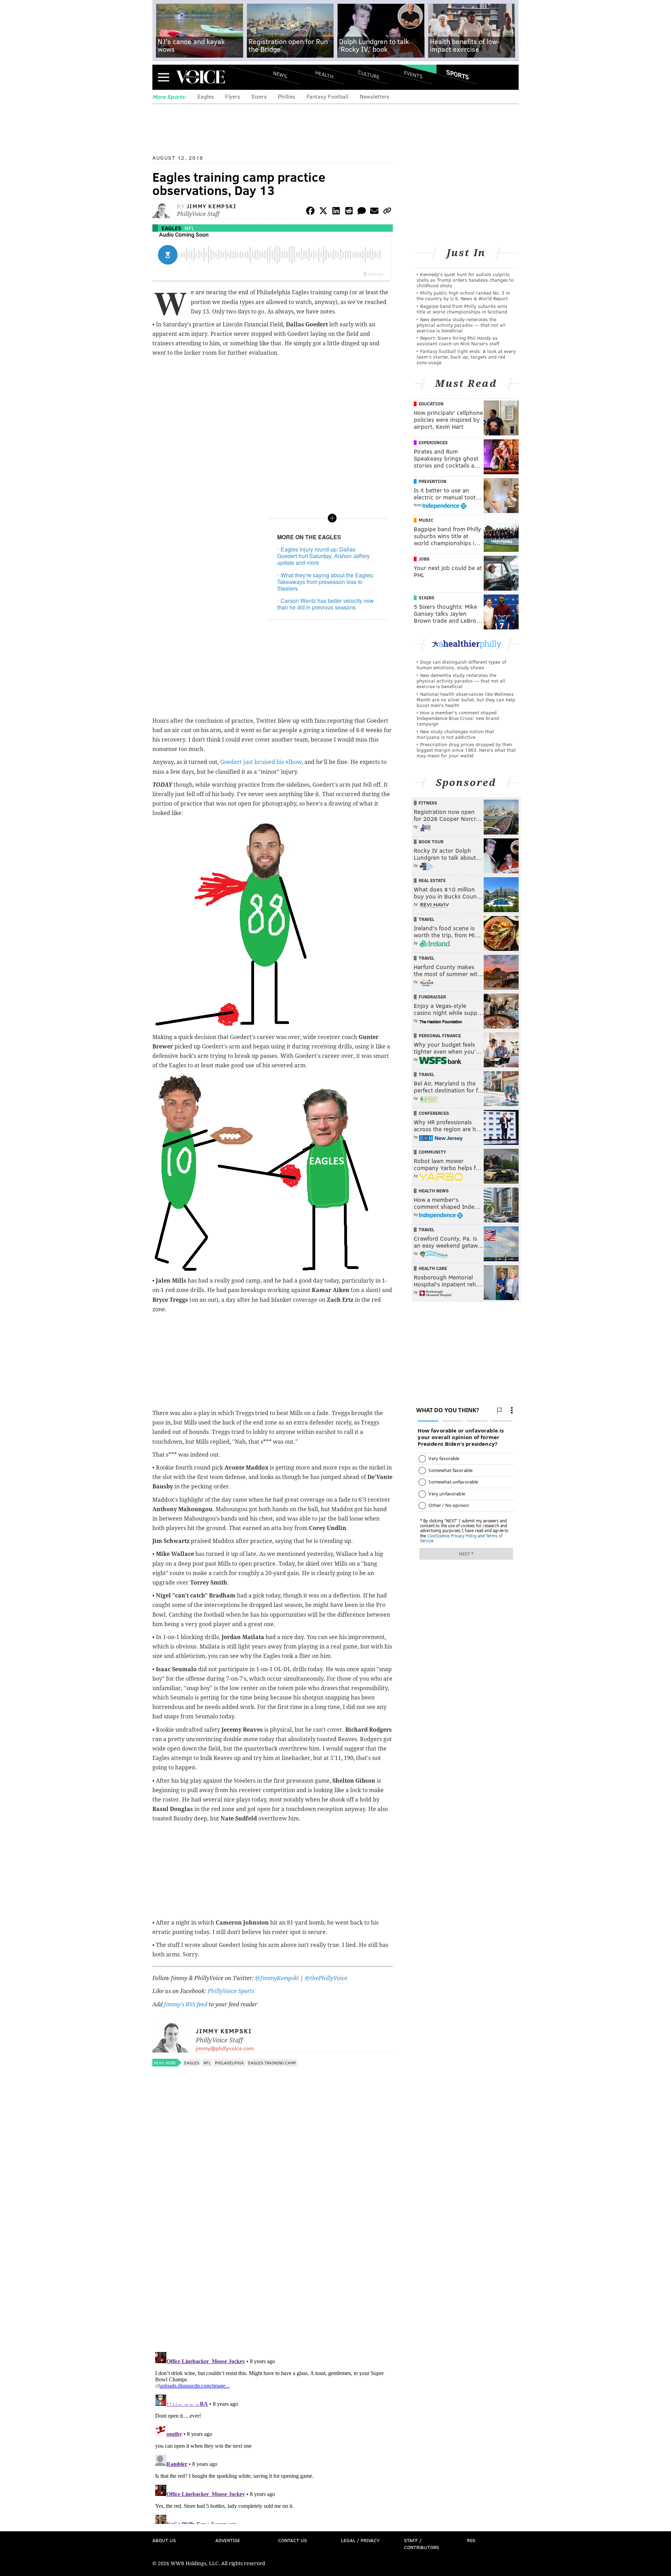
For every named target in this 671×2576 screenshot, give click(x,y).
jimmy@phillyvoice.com (225, 2048)
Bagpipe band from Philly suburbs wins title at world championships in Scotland (462, 309)
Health (324, 74)
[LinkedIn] (336, 212)
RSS (471, 2540)
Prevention (432, 481)
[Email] (374, 212)
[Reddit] (349, 212)
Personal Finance (440, 1036)
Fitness (428, 803)
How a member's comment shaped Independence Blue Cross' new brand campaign (458, 718)
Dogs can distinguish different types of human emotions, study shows (461, 665)
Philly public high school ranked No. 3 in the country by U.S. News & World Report (463, 295)
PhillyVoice (200, 77)
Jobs (424, 559)
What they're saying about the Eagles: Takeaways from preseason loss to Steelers (326, 582)
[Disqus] (273, 2256)
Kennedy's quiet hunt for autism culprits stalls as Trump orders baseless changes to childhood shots (465, 280)
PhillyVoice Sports (231, 1991)
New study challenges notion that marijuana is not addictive (455, 734)
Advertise (228, 2540)
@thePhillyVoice (326, 1978)
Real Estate (432, 880)
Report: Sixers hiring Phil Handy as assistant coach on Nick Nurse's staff (458, 341)
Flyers (233, 96)
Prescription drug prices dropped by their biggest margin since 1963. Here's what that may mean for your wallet (466, 750)
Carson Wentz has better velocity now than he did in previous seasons (326, 604)
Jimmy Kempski (212, 206)
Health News (434, 1191)
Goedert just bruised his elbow (261, 762)
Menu (164, 77)
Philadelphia (229, 2063)
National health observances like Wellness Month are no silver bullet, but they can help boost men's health (466, 699)
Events (413, 74)
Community (432, 1152)
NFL (189, 228)
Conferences (434, 1113)
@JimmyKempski (277, 1978)
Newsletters (374, 96)
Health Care (433, 1268)
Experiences (433, 442)
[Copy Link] (387, 212)
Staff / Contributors (421, 2544)
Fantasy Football (327, 96)
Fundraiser (432, 997)
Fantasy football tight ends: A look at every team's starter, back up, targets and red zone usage (466, 357)
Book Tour (431, 842)
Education (431, 404)
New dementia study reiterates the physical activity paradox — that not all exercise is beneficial (461, 325)
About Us (164, 2540)
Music (426, 520)
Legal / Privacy (360, 2540)
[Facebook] (310, 212)
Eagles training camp (272, 2063)
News (280, 74)
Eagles (206, 96)
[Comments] (362, 212)
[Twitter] (323, 212)
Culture (369, 74)
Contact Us (293, 2540)
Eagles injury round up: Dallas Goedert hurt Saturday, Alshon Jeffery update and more (323, 556)
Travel (427, 919)
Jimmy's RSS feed (186, 2004)
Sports (458, 74)
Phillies (287, 96)
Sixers (259, 96)
